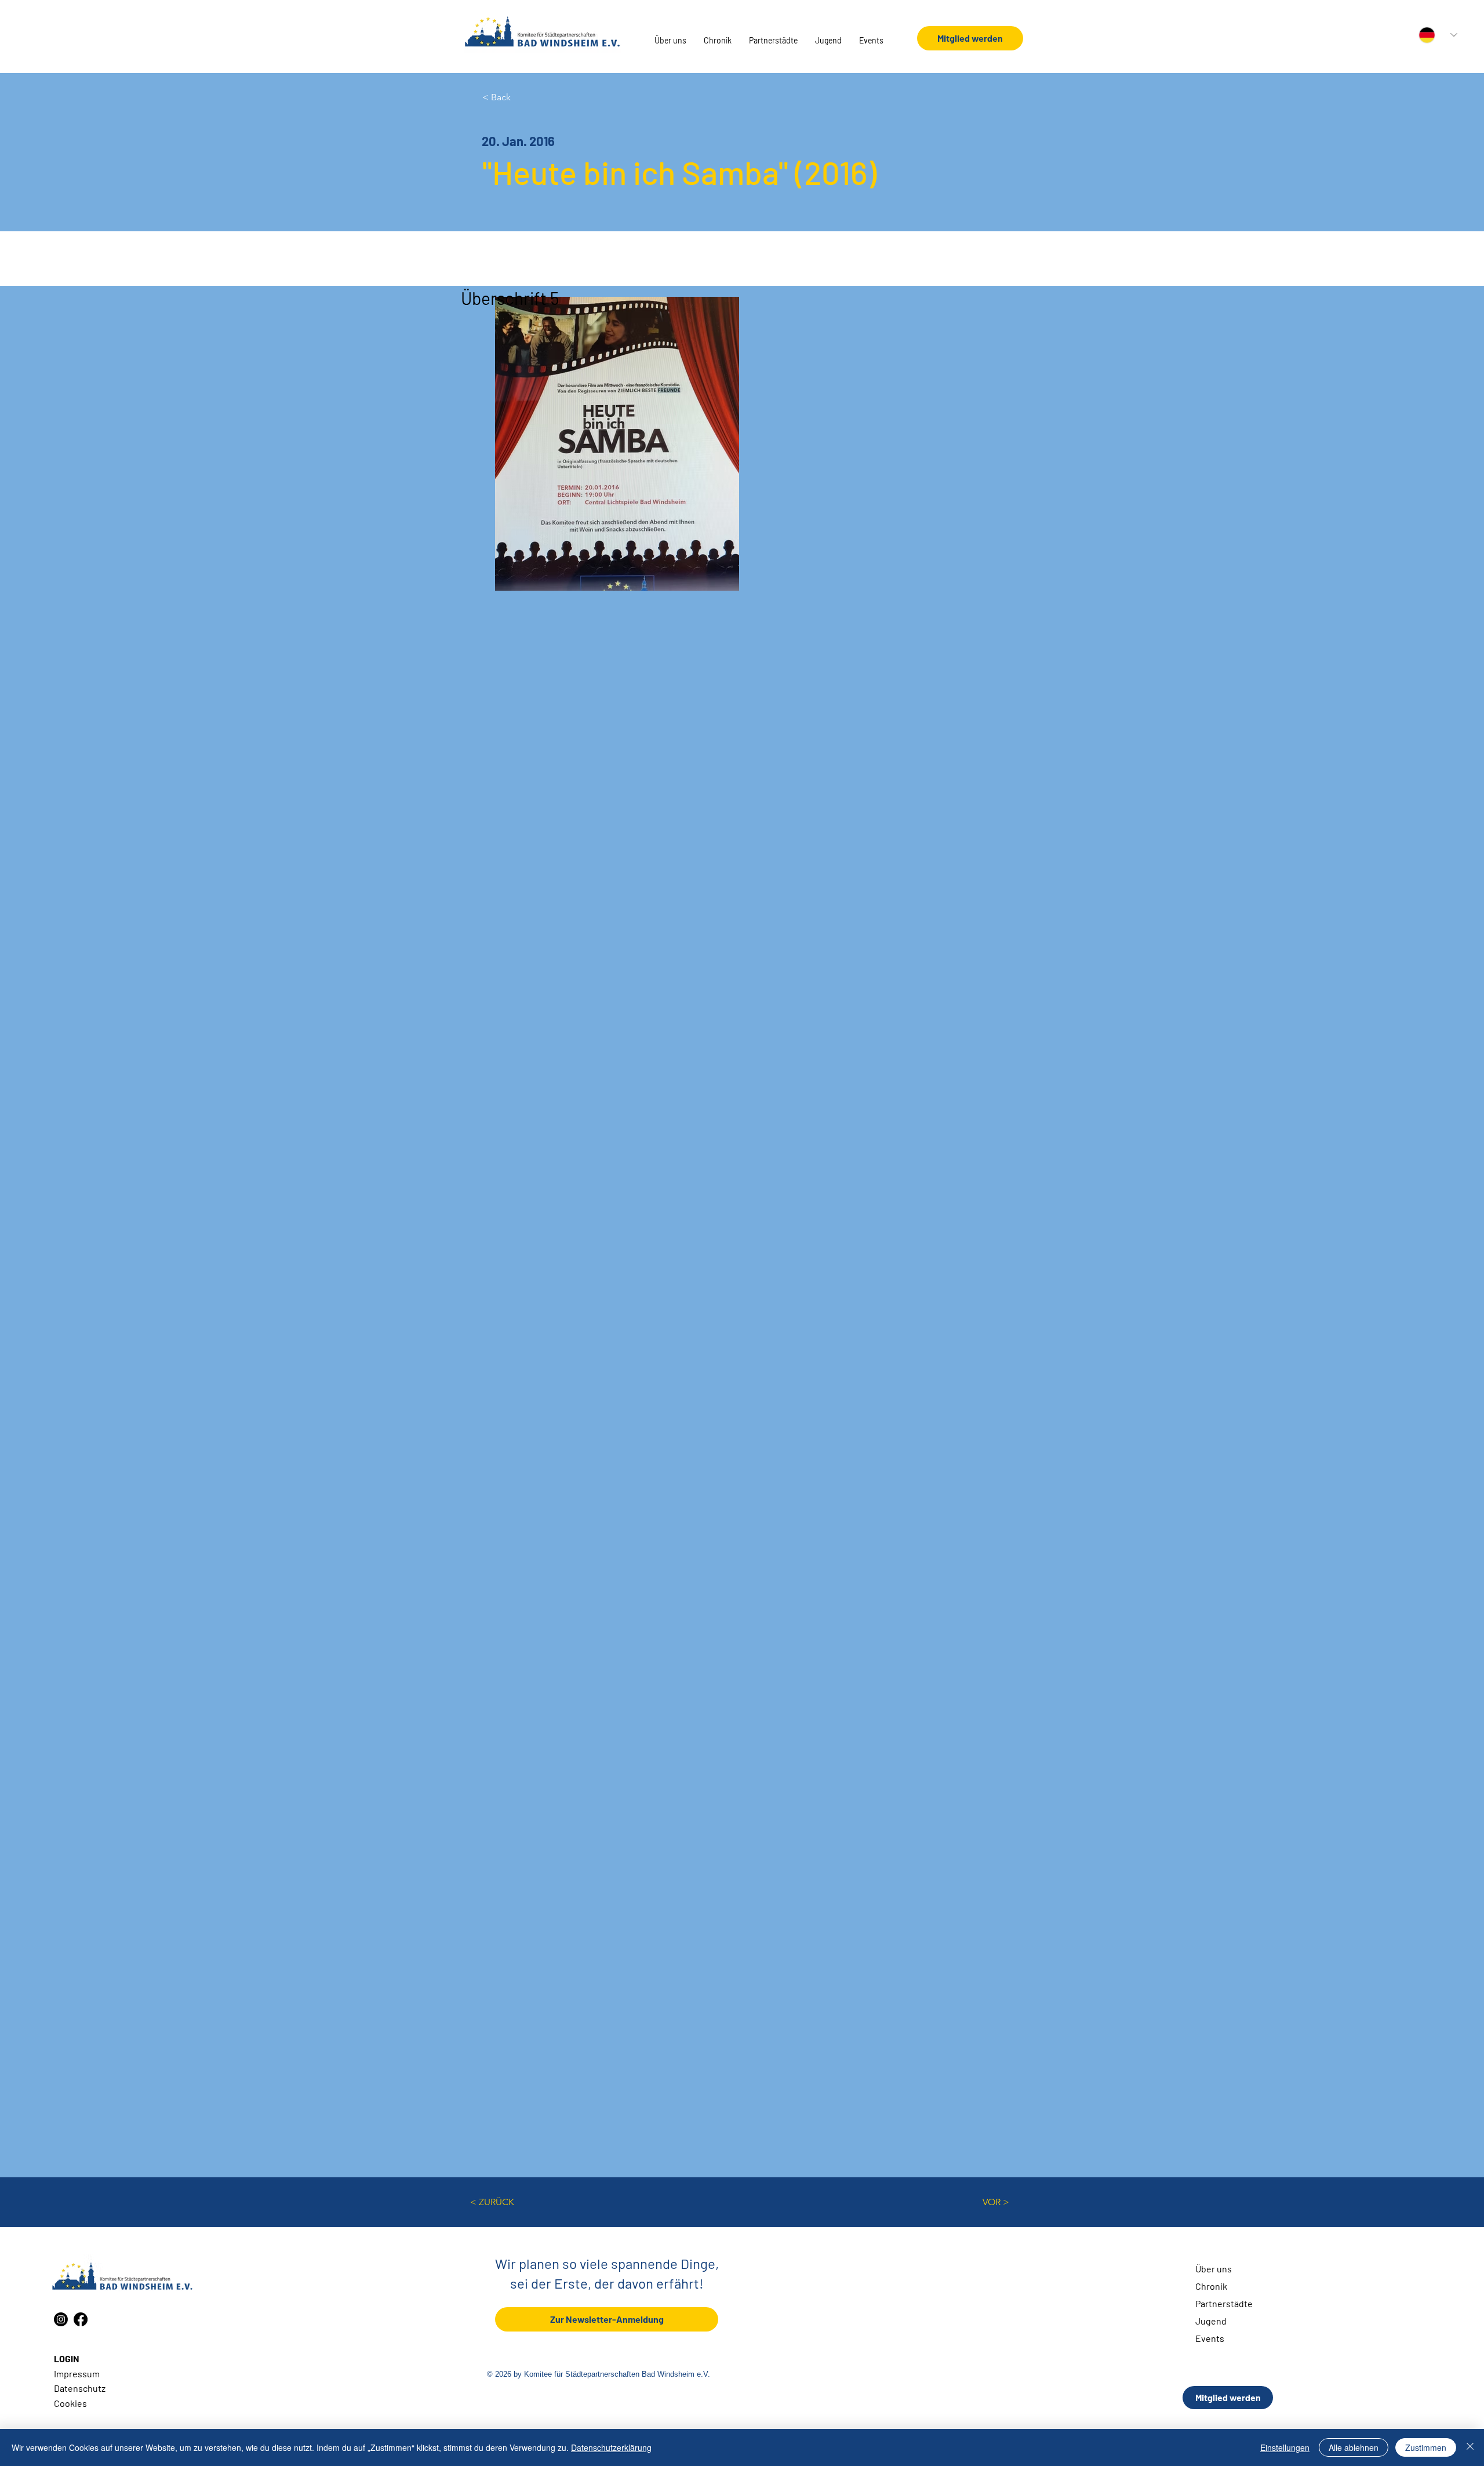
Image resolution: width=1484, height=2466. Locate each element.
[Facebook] (81, 2319)
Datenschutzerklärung (611, 2447)
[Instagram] (61, 2319)
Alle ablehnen (1354, 2447)
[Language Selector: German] (1438, 35)
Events (1210, 2338)
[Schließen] (1470, 2447)
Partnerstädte (1224, 2303)
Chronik (1211, 2286)
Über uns (1214, 2269)
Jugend (1211, 2321)
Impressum (77, 2374)
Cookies (70, 2403)
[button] (670, 41)
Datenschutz (80, 2388)
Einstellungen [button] (1285, 2447)
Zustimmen (1426, 2447)
